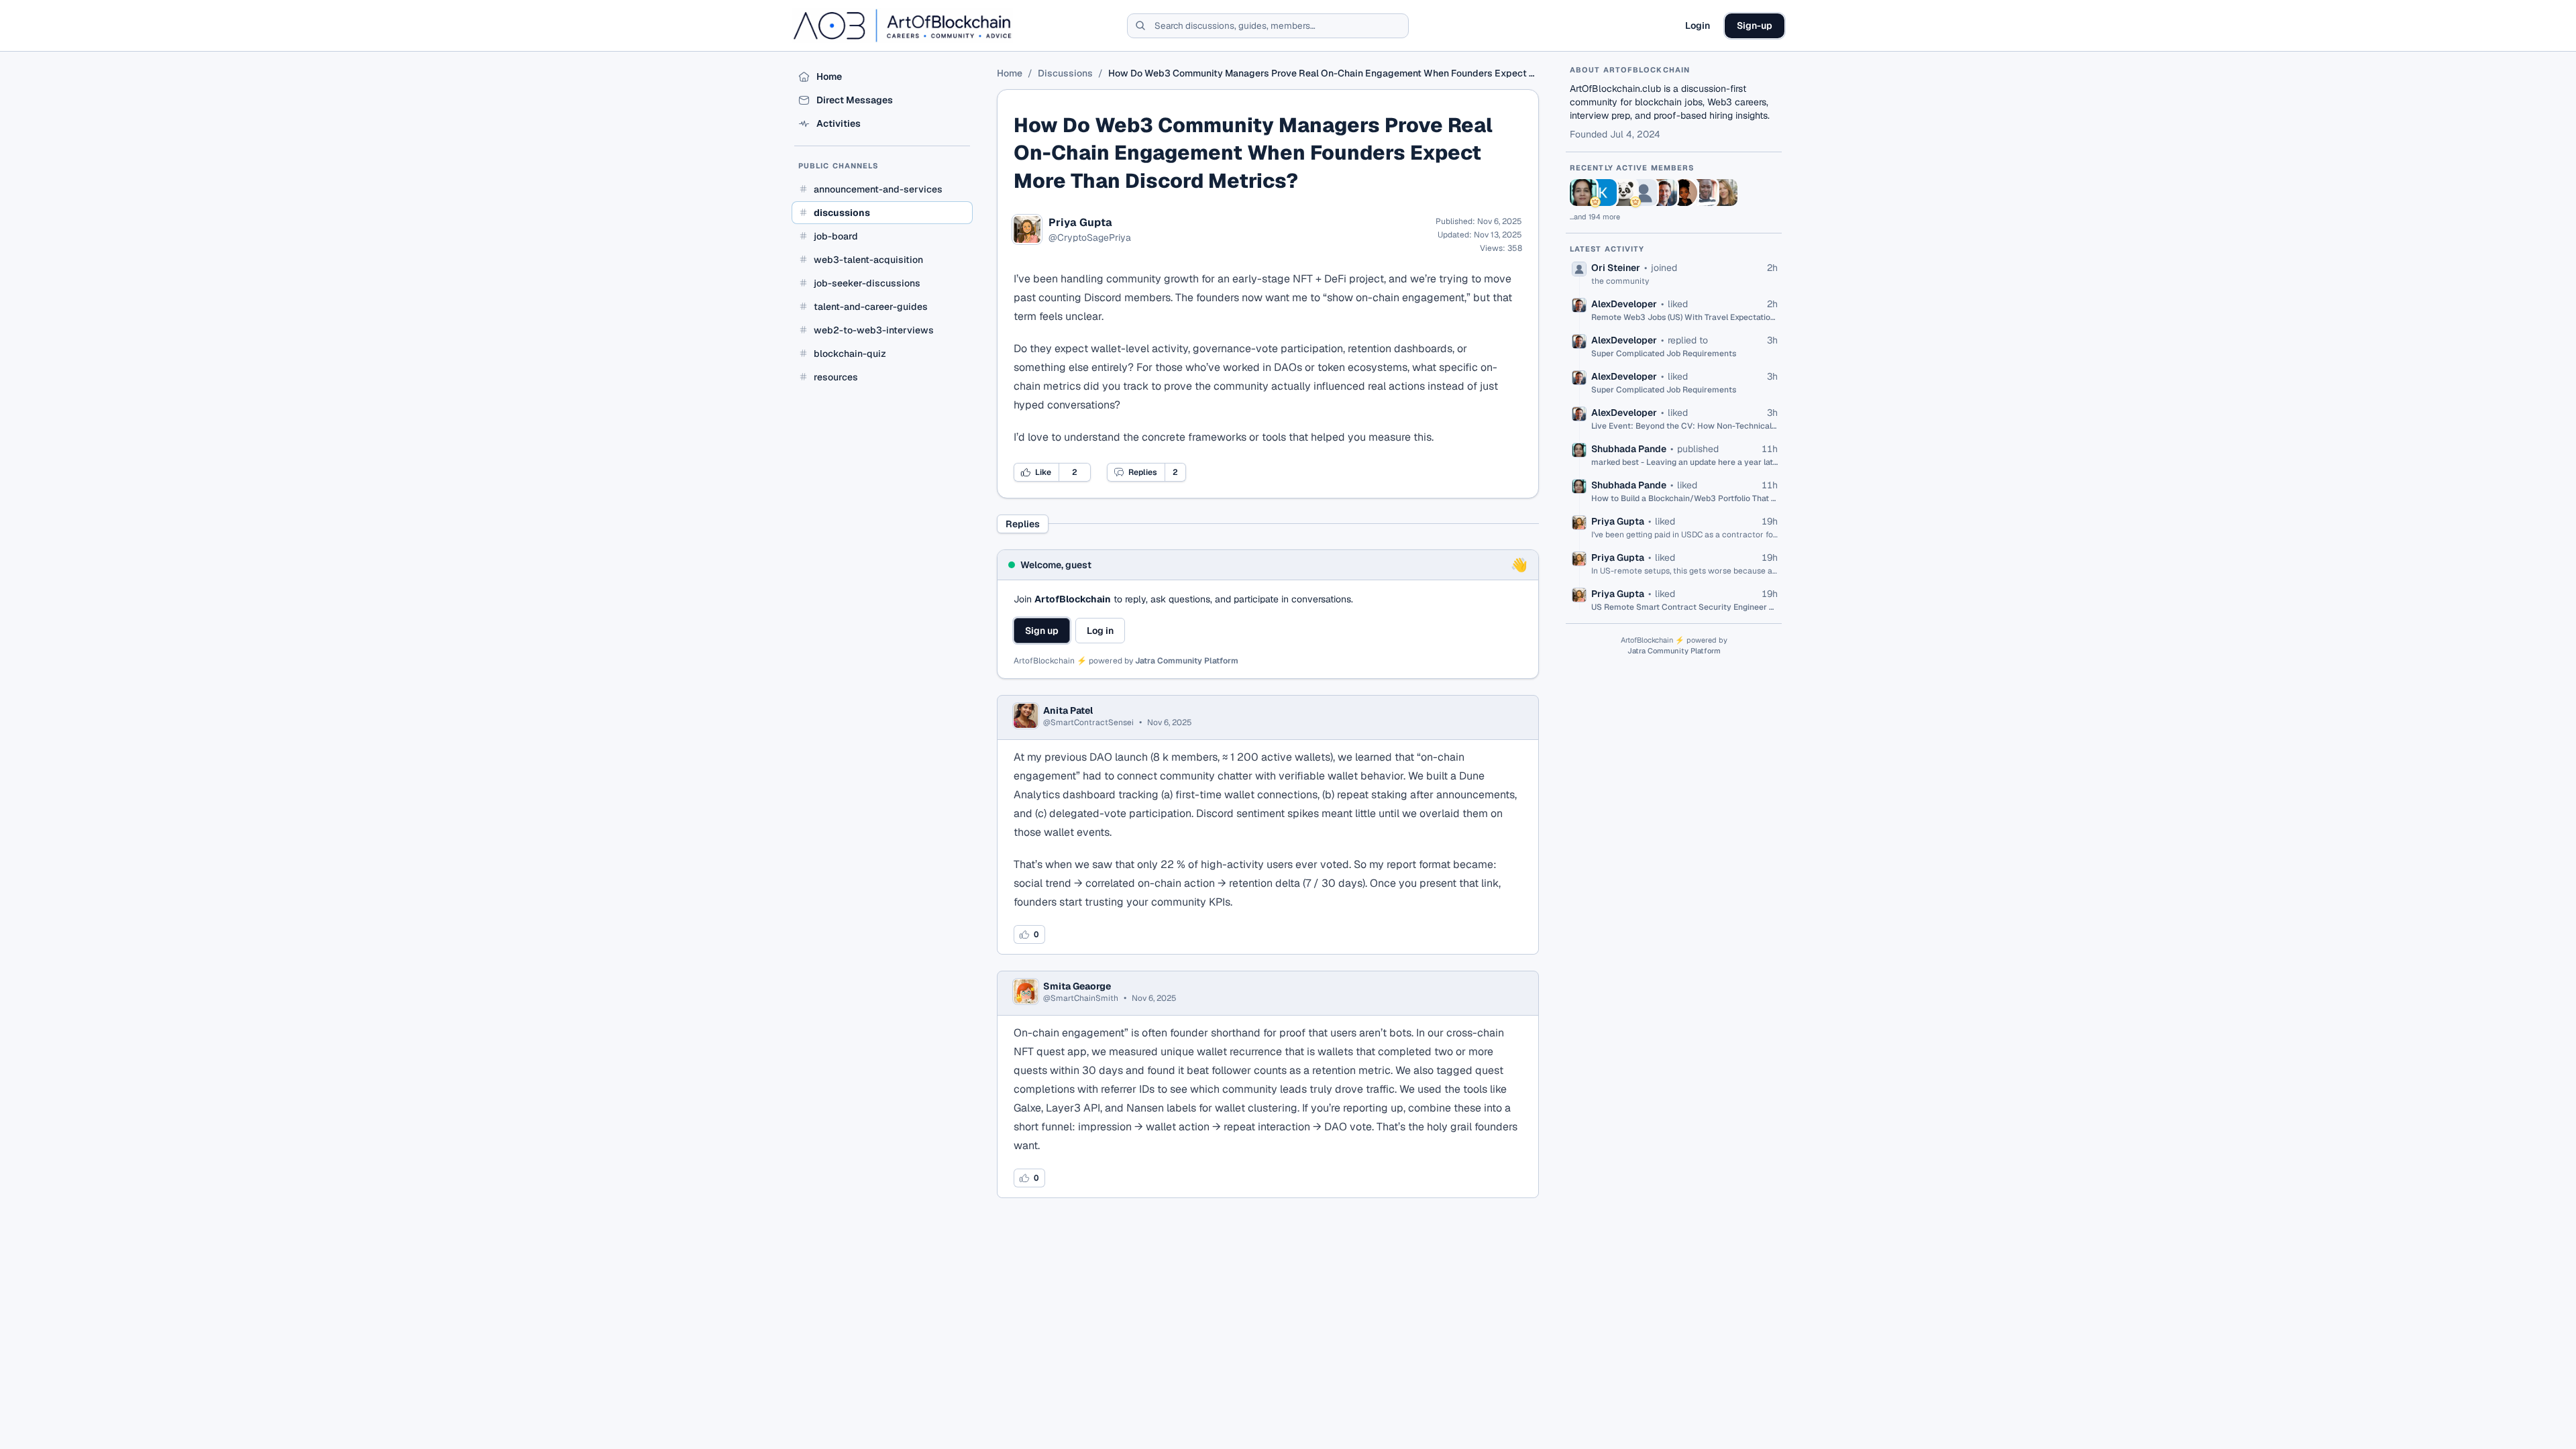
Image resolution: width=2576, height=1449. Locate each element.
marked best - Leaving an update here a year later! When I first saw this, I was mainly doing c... (1684, 462)
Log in (1100, 631)
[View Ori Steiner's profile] (1644, 193)
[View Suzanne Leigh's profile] (1724, 193)
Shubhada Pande (1629, 449)
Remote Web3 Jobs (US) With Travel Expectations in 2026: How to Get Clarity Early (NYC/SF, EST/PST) (1684, 317)
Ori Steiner (1616, 268)
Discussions (1065, 73)
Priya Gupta (1080, 223)
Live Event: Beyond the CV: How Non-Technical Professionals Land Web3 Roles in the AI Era (1684, 426)
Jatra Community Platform (1187, 661)
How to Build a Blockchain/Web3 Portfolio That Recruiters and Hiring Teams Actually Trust (1684, 498)
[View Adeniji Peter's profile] (1704, 193)
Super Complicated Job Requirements (1664, 354)
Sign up (1042, 631)
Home (1010, 73)
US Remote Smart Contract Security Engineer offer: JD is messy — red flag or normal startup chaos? (1684, 607)
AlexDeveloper (1624, 304)
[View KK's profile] (1623, 193)
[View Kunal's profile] (1603, 193)
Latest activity (1607, 249)
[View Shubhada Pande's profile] (1583, 193)
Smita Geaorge (1077, 986)
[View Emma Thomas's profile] (1684, 193)
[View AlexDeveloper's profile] (1664, 193)
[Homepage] (902, 25)
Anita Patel (1068, 710)
